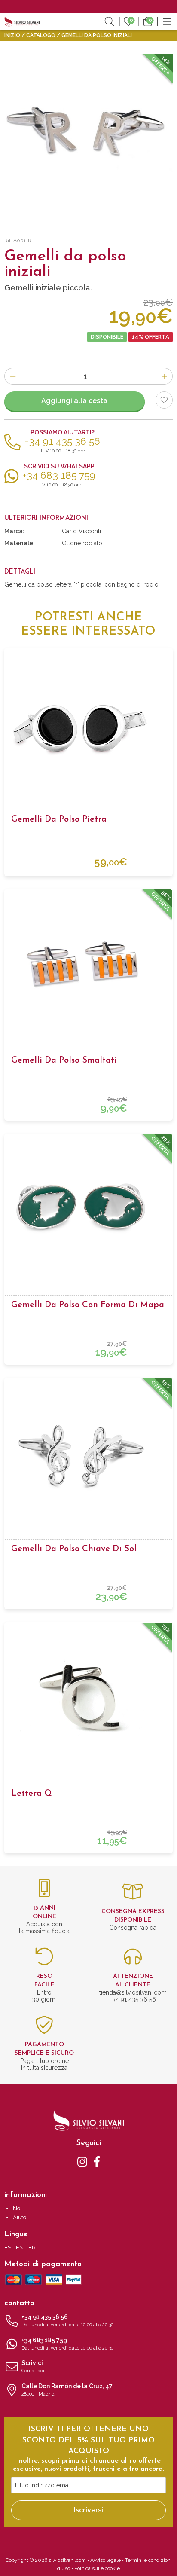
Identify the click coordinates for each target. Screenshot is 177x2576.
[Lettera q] (88, 1698)
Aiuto (20, 2217)
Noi (17, 2208)
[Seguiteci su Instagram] (82, 2161)
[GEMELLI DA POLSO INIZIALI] (88, 138)
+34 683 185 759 (67, 2344)
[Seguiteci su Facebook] (97, 2161)
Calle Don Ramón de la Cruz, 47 (67, 2390)
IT (43, 2248)
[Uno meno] (13, 376)
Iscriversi (88, 2510)
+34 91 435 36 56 (67, 2321)
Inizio (12, 35)
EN (20, 2248)
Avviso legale (105, 2560)
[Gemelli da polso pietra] (88, 724)
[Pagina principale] (22, 21)
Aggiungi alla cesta (74, 401)
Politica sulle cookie (97, 2568)
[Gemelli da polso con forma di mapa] (88, 1209)
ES (8, 2248)
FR (32, 2248)
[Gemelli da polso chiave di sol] (88, 1453)
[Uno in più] (164, 376)
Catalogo (41, 35)
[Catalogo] (167, 21)
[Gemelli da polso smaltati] (88, 965)
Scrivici (33, 2367)
